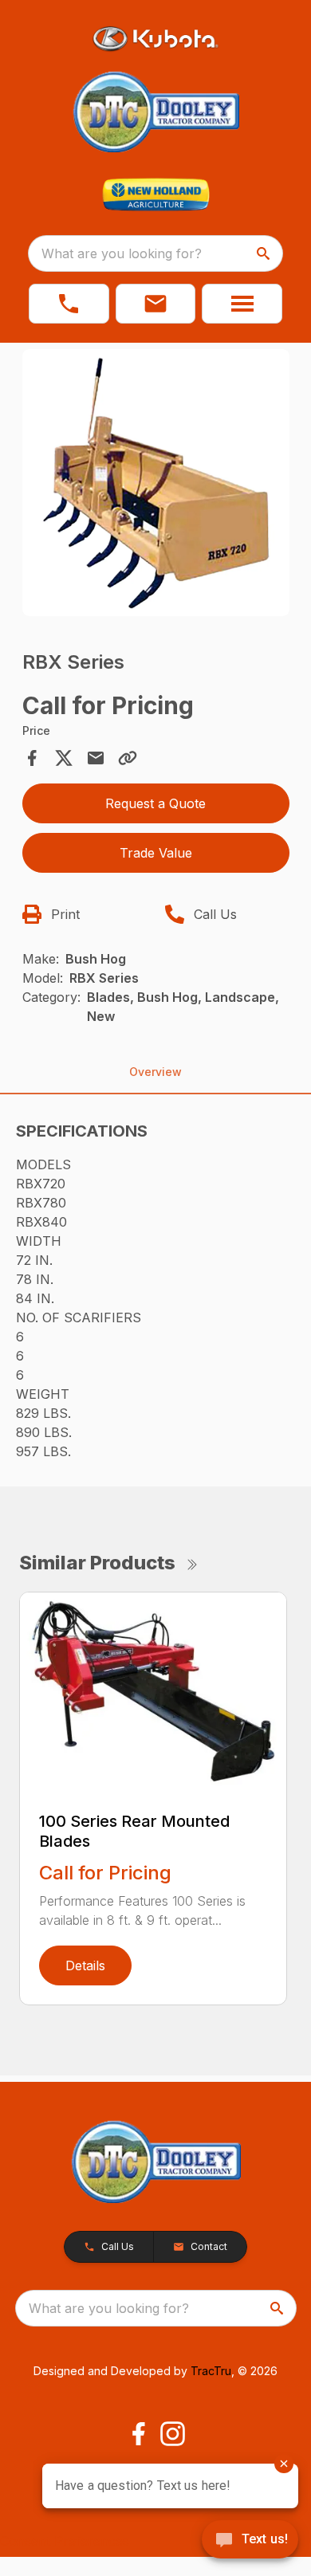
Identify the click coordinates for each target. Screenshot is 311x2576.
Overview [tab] (155, 1072)
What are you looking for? (122, 253)
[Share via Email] (96, 758)
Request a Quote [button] (155, 803)
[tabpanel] (156, 485)
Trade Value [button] (156, 853)
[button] (69, 304)
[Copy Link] (128, 758)
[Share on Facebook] (32, 758)
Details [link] (85, 1965)
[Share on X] (64, 758)
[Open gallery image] (156, 483)
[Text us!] (250, 2541)
